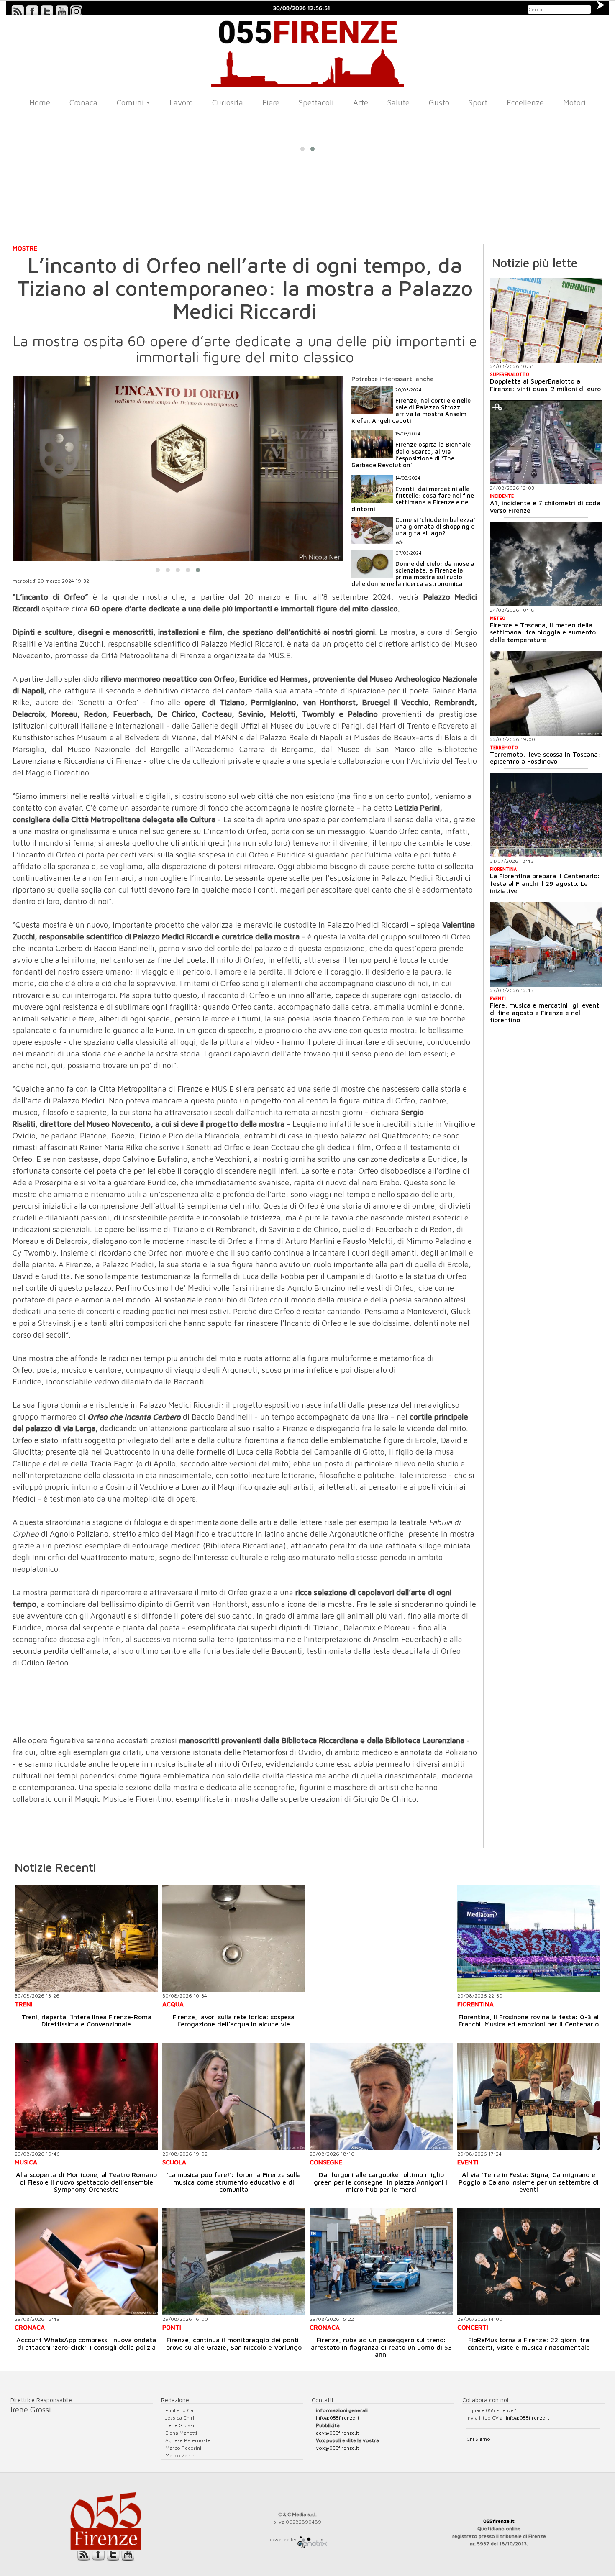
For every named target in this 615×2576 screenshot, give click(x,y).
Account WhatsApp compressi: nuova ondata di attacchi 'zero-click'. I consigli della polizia (86, 2343)
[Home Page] (307, 51)
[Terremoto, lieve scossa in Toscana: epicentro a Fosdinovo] (546, 693)
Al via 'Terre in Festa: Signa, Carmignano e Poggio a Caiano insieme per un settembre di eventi (529, 2182)
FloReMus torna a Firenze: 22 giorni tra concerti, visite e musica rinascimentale (529, 2343)
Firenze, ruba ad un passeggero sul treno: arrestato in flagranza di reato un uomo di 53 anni (381, 2347)
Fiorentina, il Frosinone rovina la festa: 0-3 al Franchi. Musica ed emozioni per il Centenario (529, 2021)
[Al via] (529, 2096)
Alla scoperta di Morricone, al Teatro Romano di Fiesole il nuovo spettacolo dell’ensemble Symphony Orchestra (86, 2182)
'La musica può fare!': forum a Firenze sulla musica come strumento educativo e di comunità (234, 2182)
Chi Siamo (478, 2439)
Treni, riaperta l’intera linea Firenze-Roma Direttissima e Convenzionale (86, 2021)
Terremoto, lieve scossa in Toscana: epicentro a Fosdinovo (545, 758)
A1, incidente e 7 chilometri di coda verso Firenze (545, 507)
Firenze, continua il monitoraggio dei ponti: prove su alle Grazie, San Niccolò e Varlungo (234, 2343)
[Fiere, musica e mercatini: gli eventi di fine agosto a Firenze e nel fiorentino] (546, 944)
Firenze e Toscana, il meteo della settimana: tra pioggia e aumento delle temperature (543, 632)
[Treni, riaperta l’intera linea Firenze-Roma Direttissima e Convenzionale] (86, 1938)
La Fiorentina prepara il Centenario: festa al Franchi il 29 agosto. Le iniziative (545, 883)
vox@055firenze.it (337, 2448)
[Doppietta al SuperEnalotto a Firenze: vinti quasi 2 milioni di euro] (546, 320)
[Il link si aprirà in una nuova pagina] (312, 2539)
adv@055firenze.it (337, 2433)
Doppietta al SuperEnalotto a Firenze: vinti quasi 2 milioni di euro (545, 385)
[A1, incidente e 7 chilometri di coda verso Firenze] (546, 443)
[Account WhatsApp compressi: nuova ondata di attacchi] (86, 2262)
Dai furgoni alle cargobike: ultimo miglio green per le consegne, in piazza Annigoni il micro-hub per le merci (381, 2182)
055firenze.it (499, 2521)
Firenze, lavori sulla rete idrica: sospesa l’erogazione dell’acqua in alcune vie (234, 2021)
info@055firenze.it (338, 2418)
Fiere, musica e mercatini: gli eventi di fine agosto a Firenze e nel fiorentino (545, 1012)
